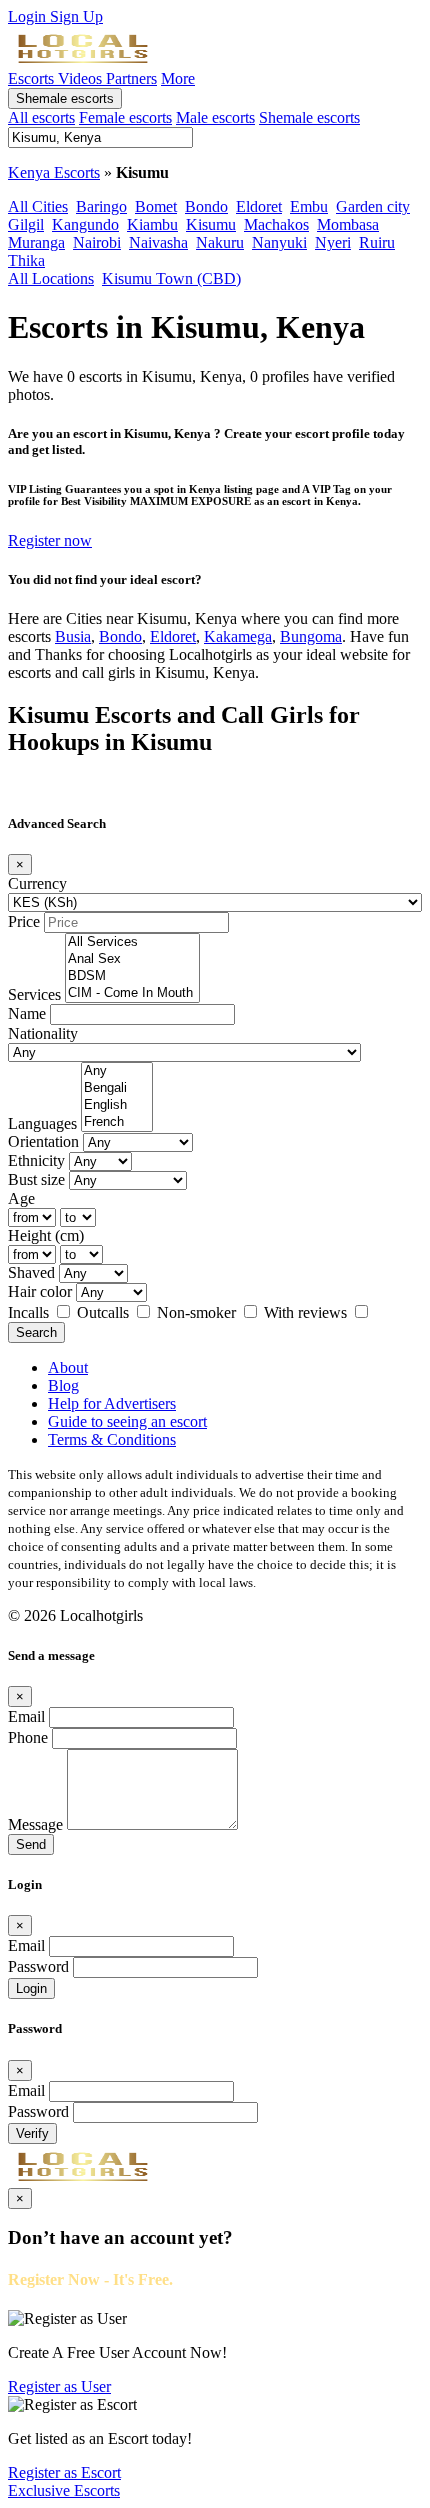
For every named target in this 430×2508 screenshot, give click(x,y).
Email (26, 1716)
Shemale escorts (65, 98)
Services (34, 994)
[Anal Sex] (132, 959)
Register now (50, 540)
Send (31, 1844)
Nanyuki (279, 242)
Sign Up (76, 16)
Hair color (40, 1291)
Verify (32, 2133)
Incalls (30, 1312)
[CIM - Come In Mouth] (132, 993)
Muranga (36, 242)
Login (29, 16)
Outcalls (105, 1312)
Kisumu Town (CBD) (171, 278)
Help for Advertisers (112, 1403)
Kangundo (85, 224)
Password (38, 1966)
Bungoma (311, 636)
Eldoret (259, 206)
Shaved (31, 1272)
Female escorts (125, 117)
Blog (63, 1385)
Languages (42, 1123)
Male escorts (215, 117)
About (68, 1367)
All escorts (41, 117)
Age (21, 1198)
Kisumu (211, 224)
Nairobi (97, 242)
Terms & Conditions (112, 1439)
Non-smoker (198, 1312)
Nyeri (333, 242)
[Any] (117, 1071)
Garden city (373, 206)
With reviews (307, 1312)
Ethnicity (36, 1160)
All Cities (38, 206)
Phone (28, 1737)
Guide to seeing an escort (127, 1421)
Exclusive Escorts (64, 2490)
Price (24, 921)
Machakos (276, 224)
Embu (309, 206)
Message (35, 1824)
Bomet (156, 206)
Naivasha (158, 242)
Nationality (43, 1033)
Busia (73, 636)
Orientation (43, 1141)
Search (36, 1332)
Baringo (101, 206)
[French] (117, 1122)
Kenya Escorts (54, 172)
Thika (26, 260)
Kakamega (238, 636)
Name (27, 1013)
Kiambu (152, 224)
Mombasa (348, 224)
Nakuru (220, 242)
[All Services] (132, 942)
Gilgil (26, 224)
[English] (117, 1105)
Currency (37, 883)
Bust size (36, 1179)
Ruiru (377, 242)
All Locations (51, 278)
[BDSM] (132, 976)
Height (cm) (46, 1235)
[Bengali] (117, 1088)
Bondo (206, 206)
